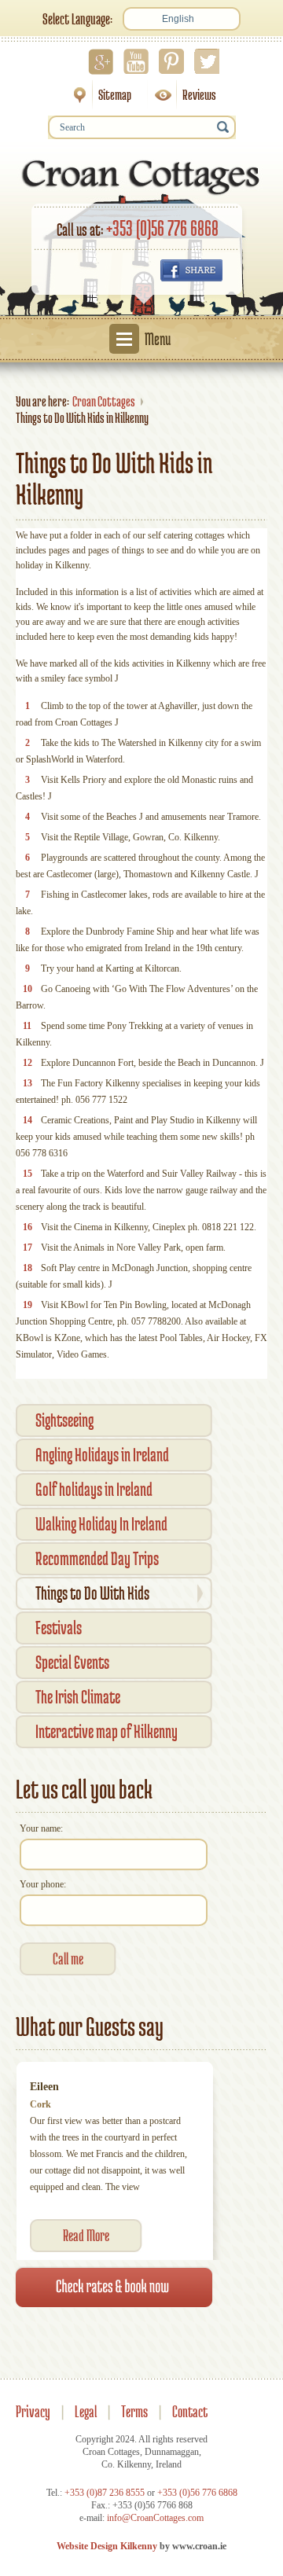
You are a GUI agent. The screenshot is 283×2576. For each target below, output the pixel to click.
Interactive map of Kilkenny (107, 1731)
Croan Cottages (104, 401)
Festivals (59, 1628)
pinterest (171, 61)
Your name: (41, 1828)
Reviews (182, 95)
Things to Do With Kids (92, 1593)
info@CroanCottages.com (155, 2518)
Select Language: (77, 19)
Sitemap (97, 95)
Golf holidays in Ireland (94, 1489)
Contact (190, 2411)
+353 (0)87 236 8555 (105, 2493)
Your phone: (43, 1884)
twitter (207, 61)
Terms (134, 2411)
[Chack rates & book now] (114, 2287)
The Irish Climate (78, 1697)
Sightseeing (64, 1420)
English (178, 19)
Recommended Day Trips (97, 1558)
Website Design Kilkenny (107, 2546)
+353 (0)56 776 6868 (162, 228)
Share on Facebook (191, 270)
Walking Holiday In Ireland (101, 1524)
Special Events (72, 1662)
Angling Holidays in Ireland (102, 1455)
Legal (86, 2411)
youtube (136, 61)
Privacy (33, 2411)
